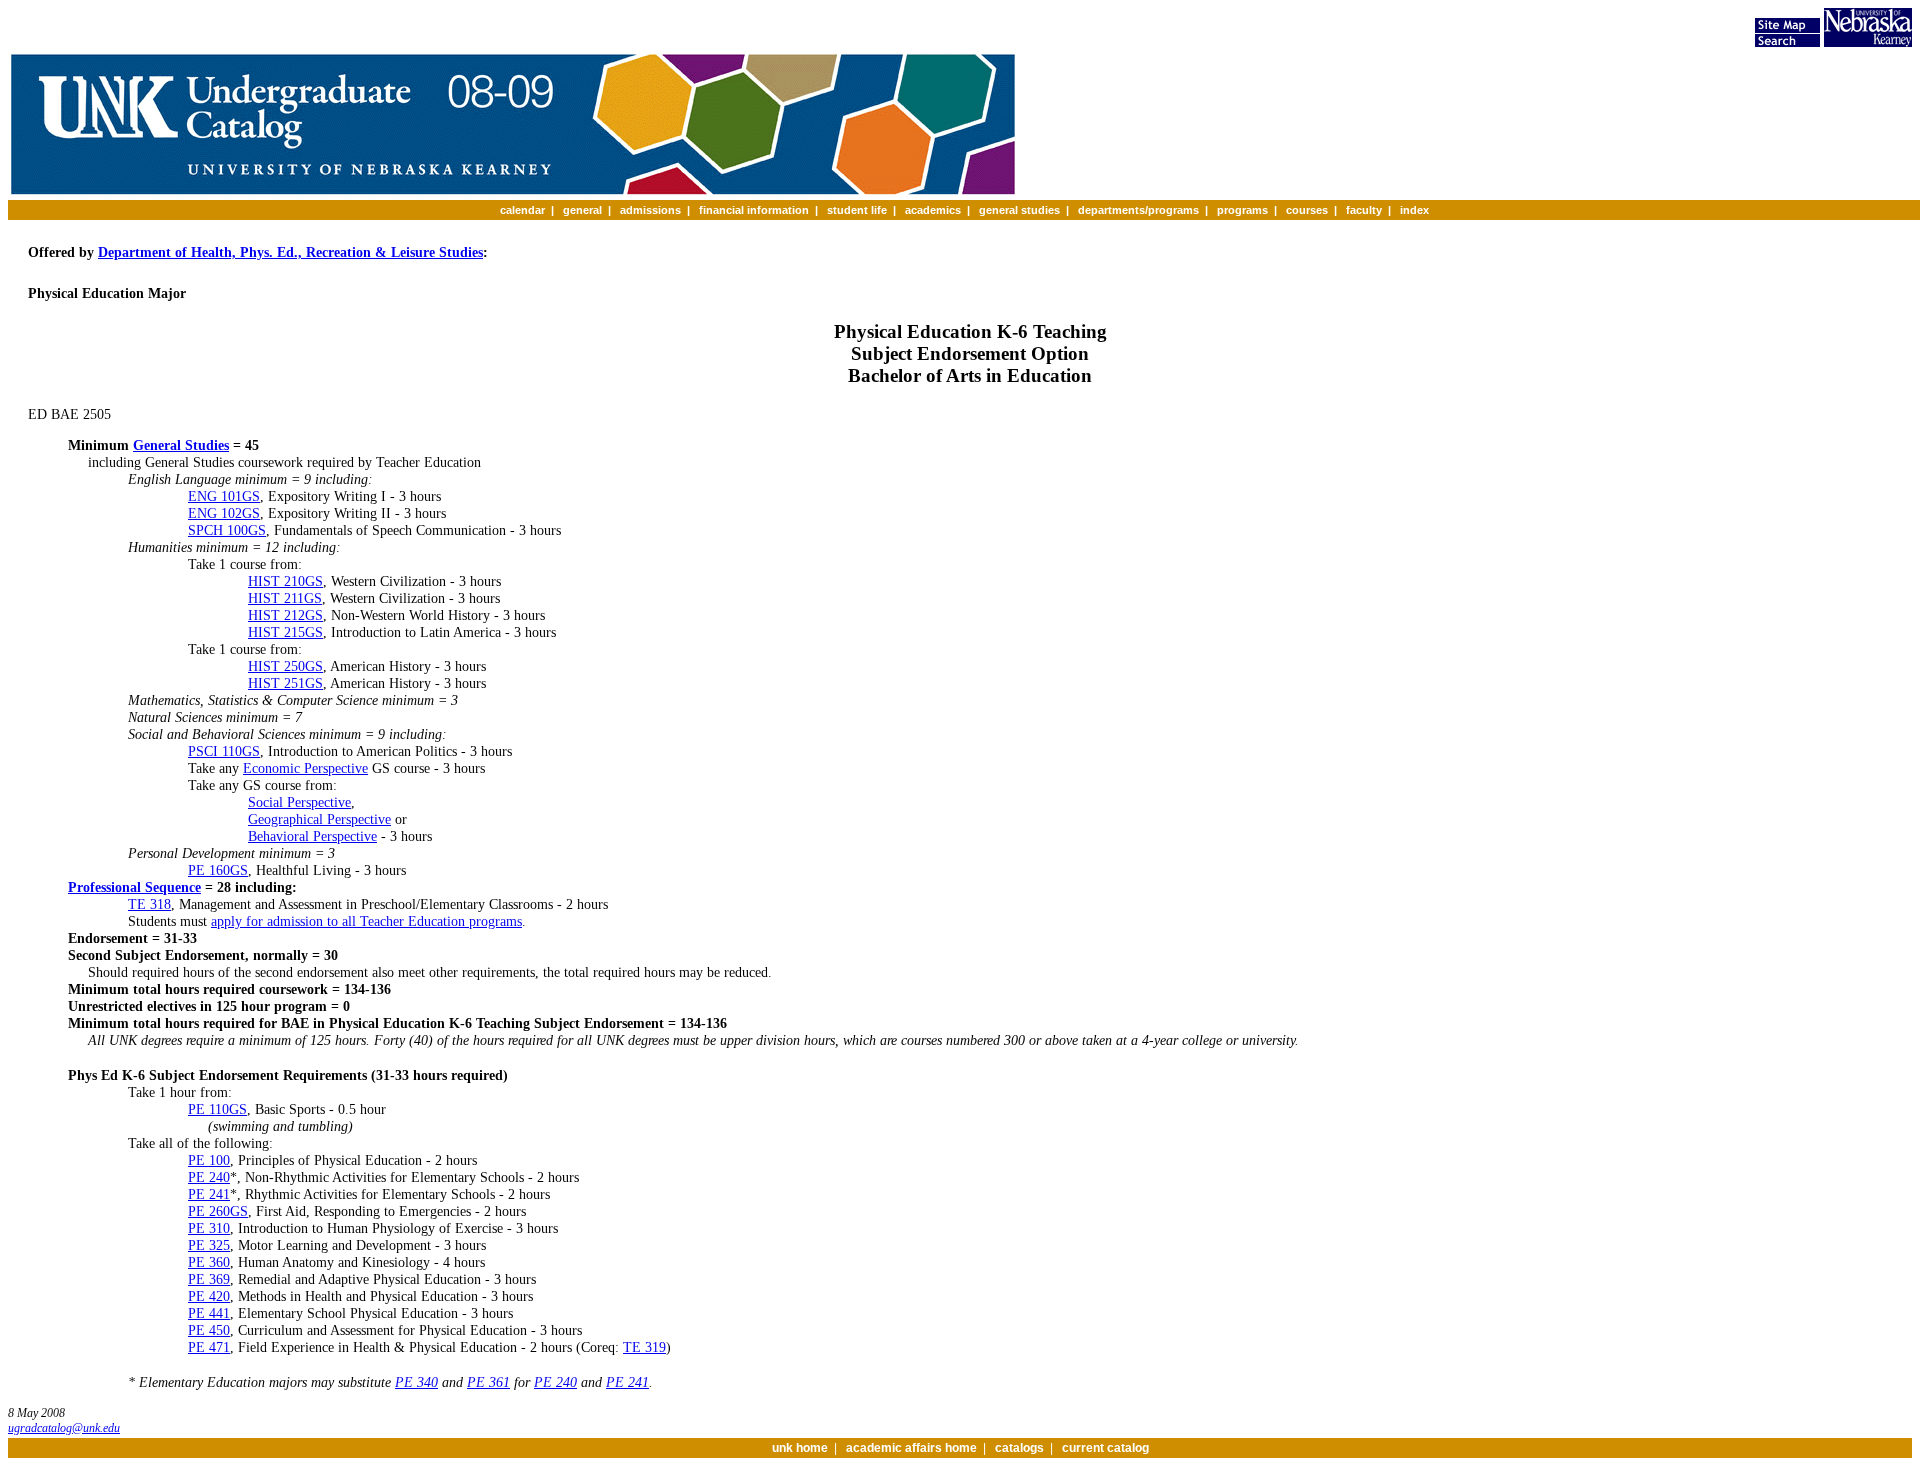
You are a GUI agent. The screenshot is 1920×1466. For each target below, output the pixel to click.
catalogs (1019, 1448)
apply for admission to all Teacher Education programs (366, 921)
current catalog (1105, 1448)
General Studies (181, 445)
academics (933, 210)
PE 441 (209, 1313)
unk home (800, 1448)
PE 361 (488, 1382)
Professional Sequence (134, 887)
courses (1307, 210)
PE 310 (209, 1228)
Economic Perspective (305, 768)
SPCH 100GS (227, 530)
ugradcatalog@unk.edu (64, 1428)
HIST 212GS (285, 615)
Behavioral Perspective (312, 836)
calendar (522, 210)
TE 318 (149, 904)
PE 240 (209, 1177)
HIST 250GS (285, 666)
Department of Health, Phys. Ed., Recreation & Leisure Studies (290, 252)
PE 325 (209, 1245)
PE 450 (209, 1330)
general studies (1019, 210)
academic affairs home (911, 1448)
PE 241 (209, 1194)
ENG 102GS (224, 513)
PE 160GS (218, 870)
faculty (1364, 210)
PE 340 (416, 1382)
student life (857, 210)
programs (1242, 210)
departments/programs (1138, 210)
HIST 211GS (285, 598)
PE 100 (209, 1160)
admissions (650, 210)
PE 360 (209, 1262)
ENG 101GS (224, 496)
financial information (754, 210)
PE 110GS (217, 1109)
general (582, 210)
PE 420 (209, 1296)
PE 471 (209, 1347)
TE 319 (644, 1347)
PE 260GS (218, 1211)
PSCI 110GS (224, 751)
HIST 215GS (285, 632)
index (1414, 210)
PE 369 (209, 1279)
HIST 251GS (285, 683)
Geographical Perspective (319, 819)
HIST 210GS (285, 581)
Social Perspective (299, 802)
